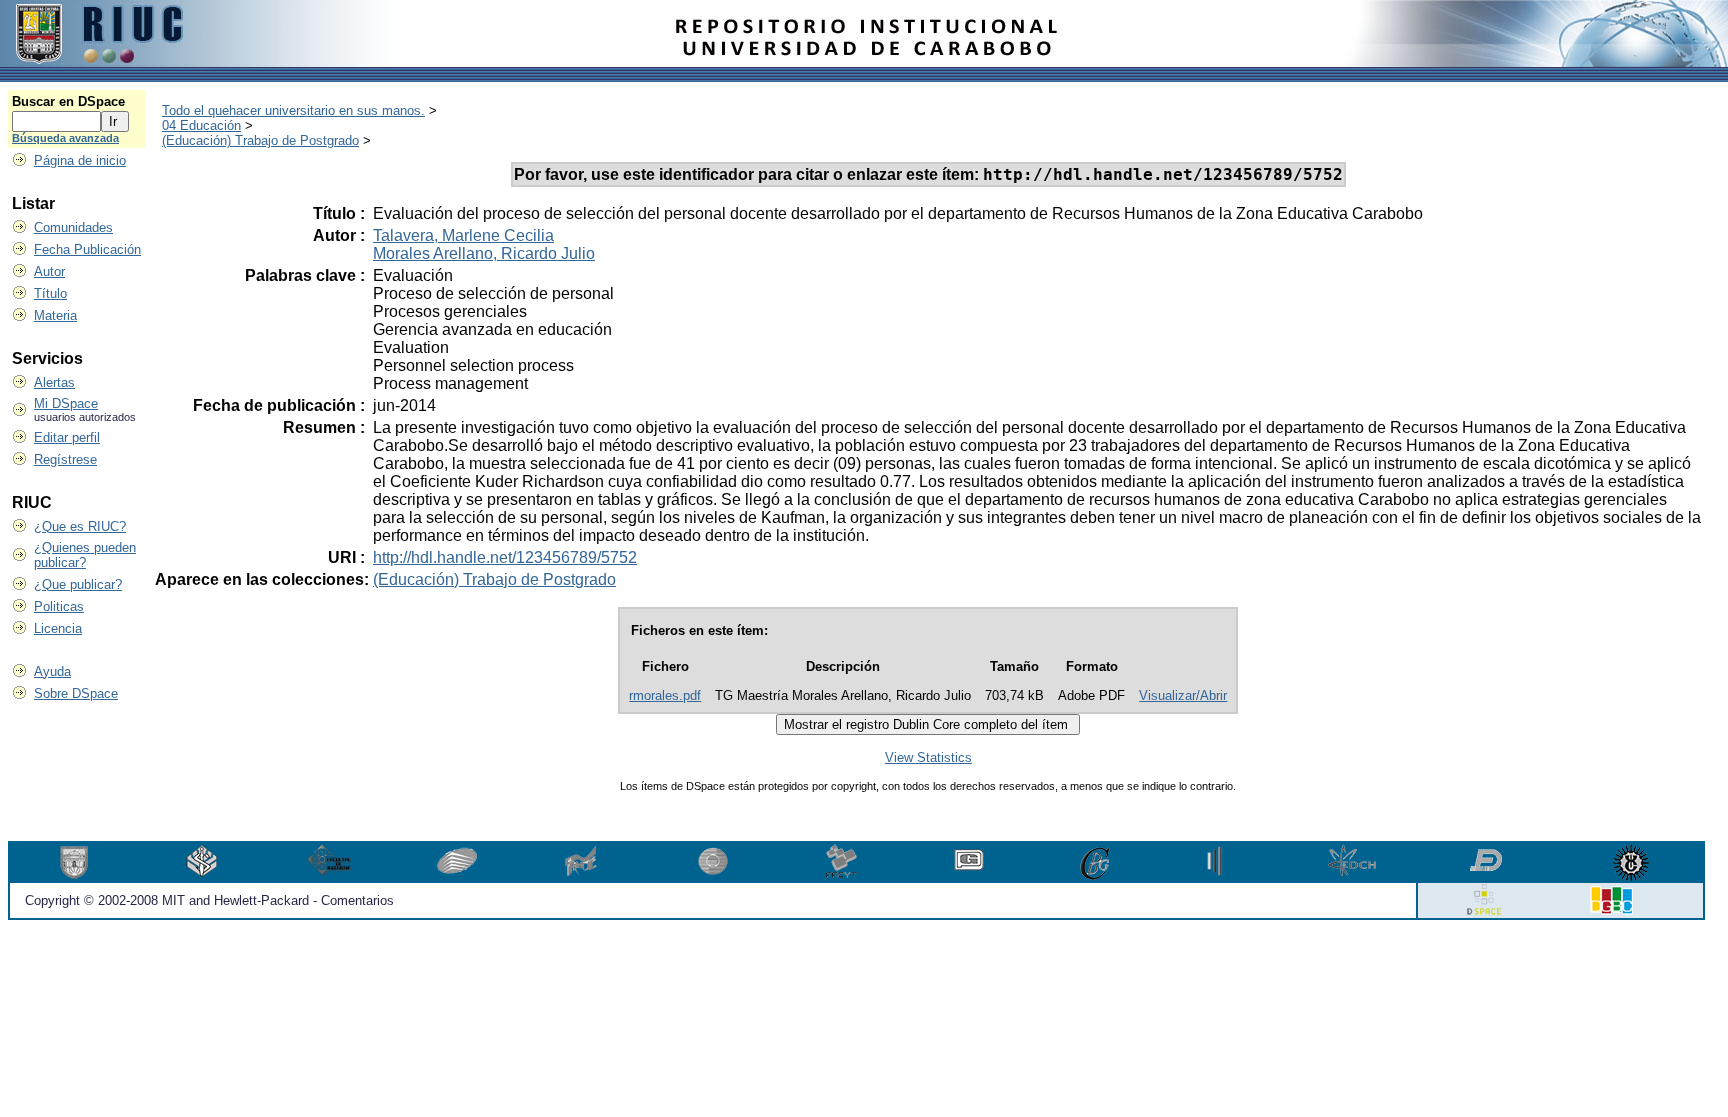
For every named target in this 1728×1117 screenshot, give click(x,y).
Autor (49, 271)
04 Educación (201, 125)
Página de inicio (80, 160)
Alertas (54, 382)
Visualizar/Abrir (1183, 695)
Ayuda (52, 671)
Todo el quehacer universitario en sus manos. (293, 110)
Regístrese (65, 459)
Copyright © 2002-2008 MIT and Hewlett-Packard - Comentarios (209, 900)
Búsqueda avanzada (65, 138)
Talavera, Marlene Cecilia (463, 235)
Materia (55, 315)
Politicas (59, 606)
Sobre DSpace (76, 693)
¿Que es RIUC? (80, 526)
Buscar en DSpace (68, 101)
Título (50, 293)
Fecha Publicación (87, 249)
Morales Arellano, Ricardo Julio (484, 253)
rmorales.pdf (665, 695)
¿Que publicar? (78, 584)
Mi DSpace (66, 403)
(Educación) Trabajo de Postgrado (260, 140)
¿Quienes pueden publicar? (85, 555)
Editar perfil (67, 437)
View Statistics (928, 757)
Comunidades (73, 227)
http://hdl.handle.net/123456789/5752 (505, 557)
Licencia (58, 628)
